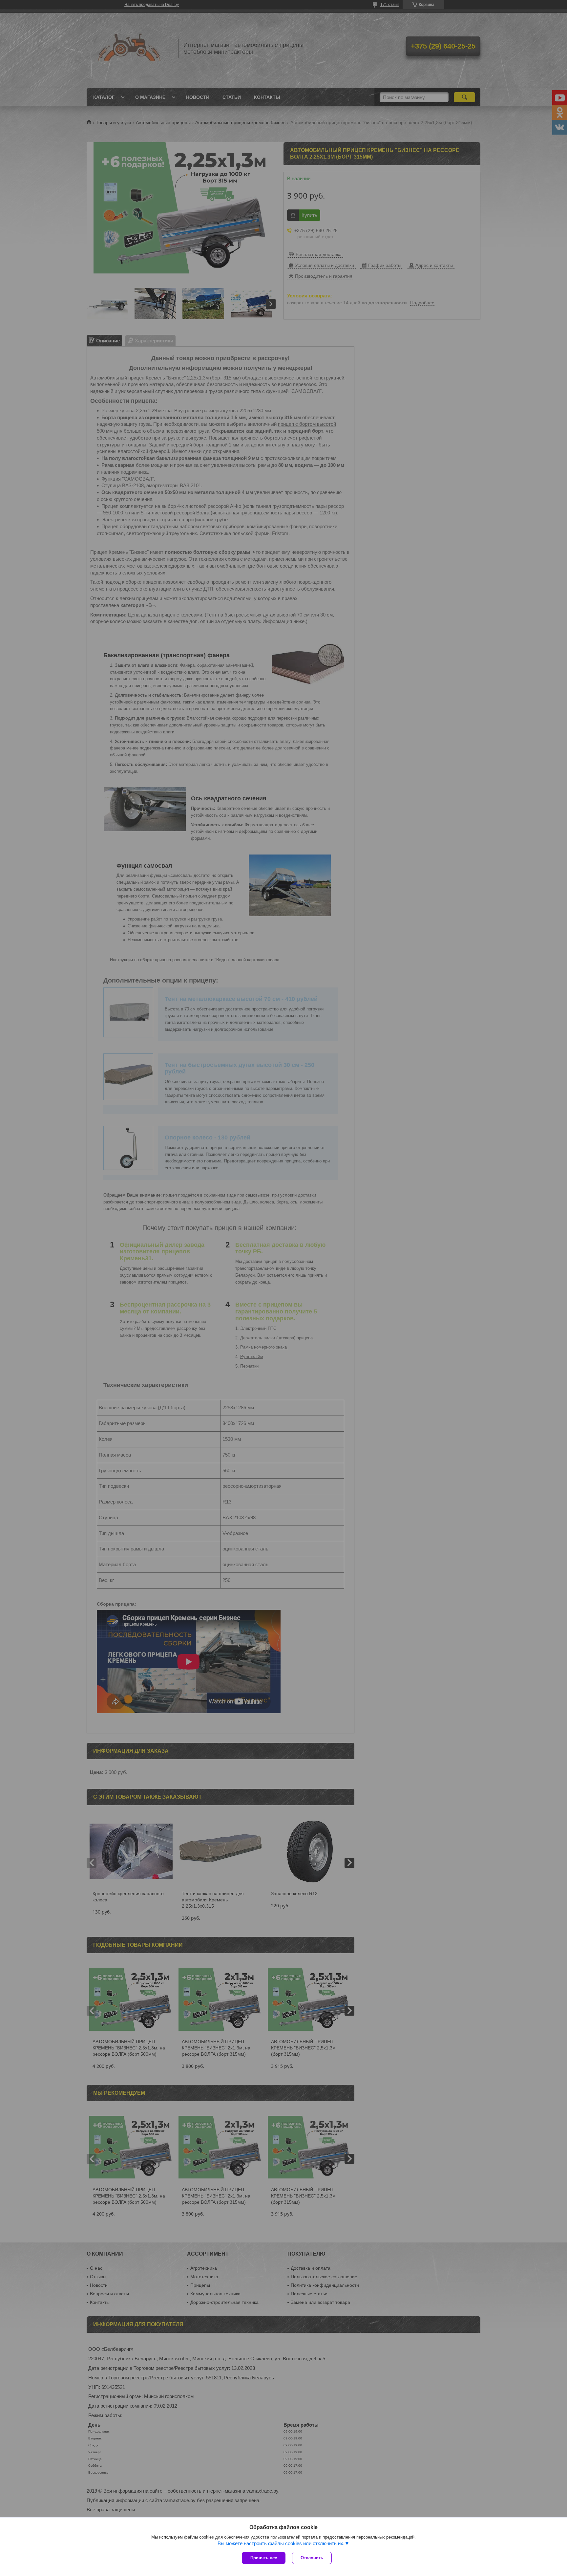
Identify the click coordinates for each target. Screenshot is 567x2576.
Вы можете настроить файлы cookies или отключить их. (281, 2543)
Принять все (264, 2558)
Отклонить (312, 2558)
